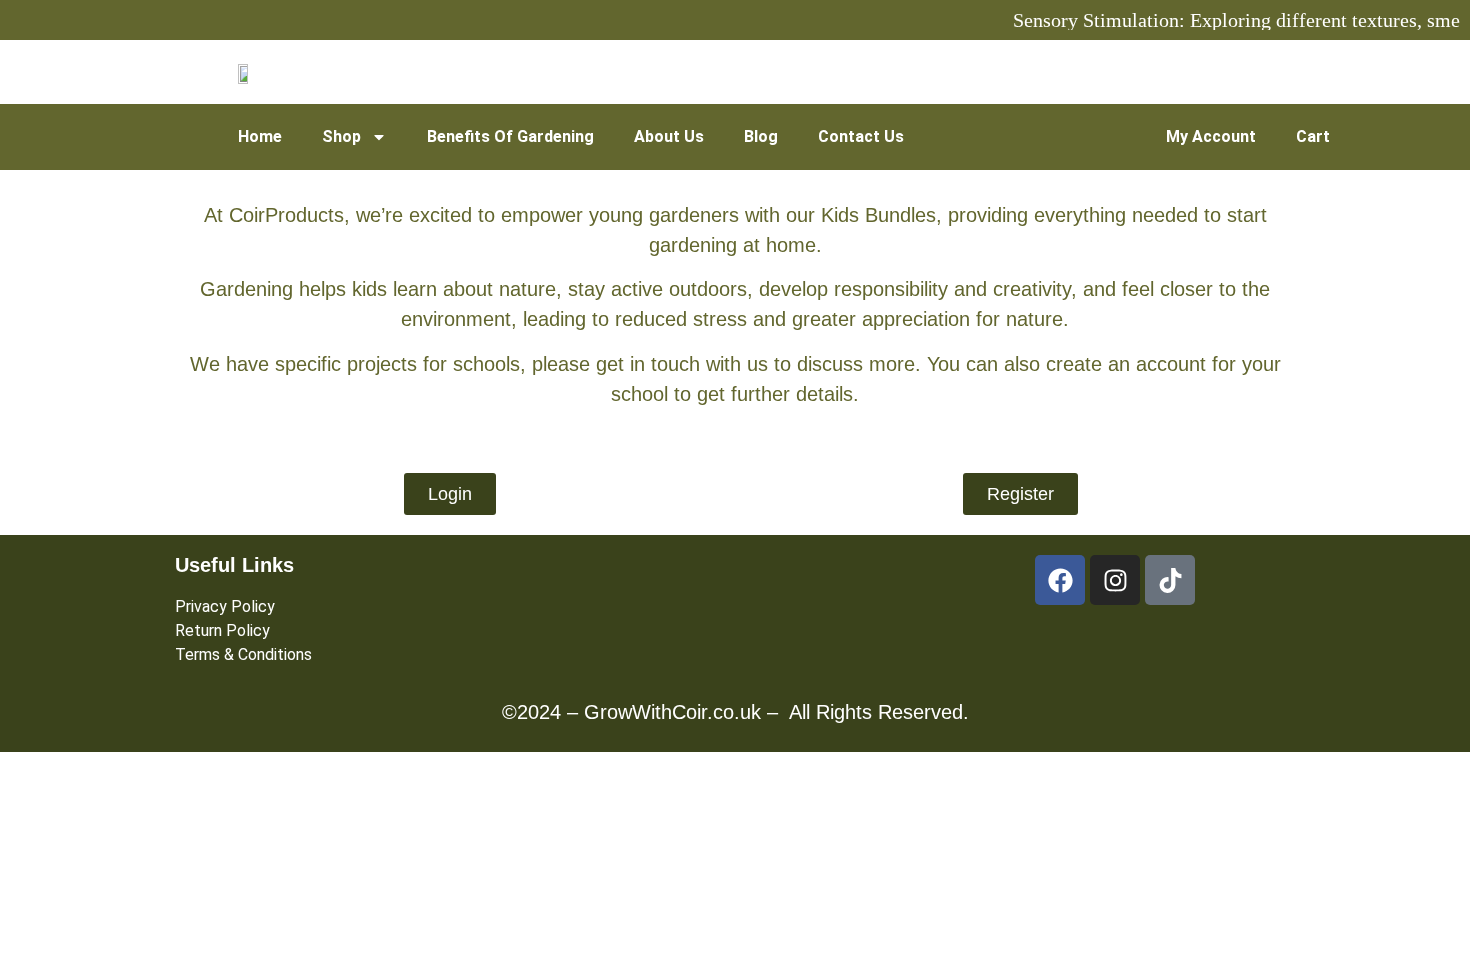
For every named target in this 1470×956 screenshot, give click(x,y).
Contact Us (861, 136)
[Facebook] (1060, 580)
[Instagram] (1115, 580)
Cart (1313, 136)
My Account (1211, 136)
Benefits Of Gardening (510, 136)
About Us (669, 136)
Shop (341, 136)
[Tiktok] (1170, 580)
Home (260, 136)
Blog (761, 136)
